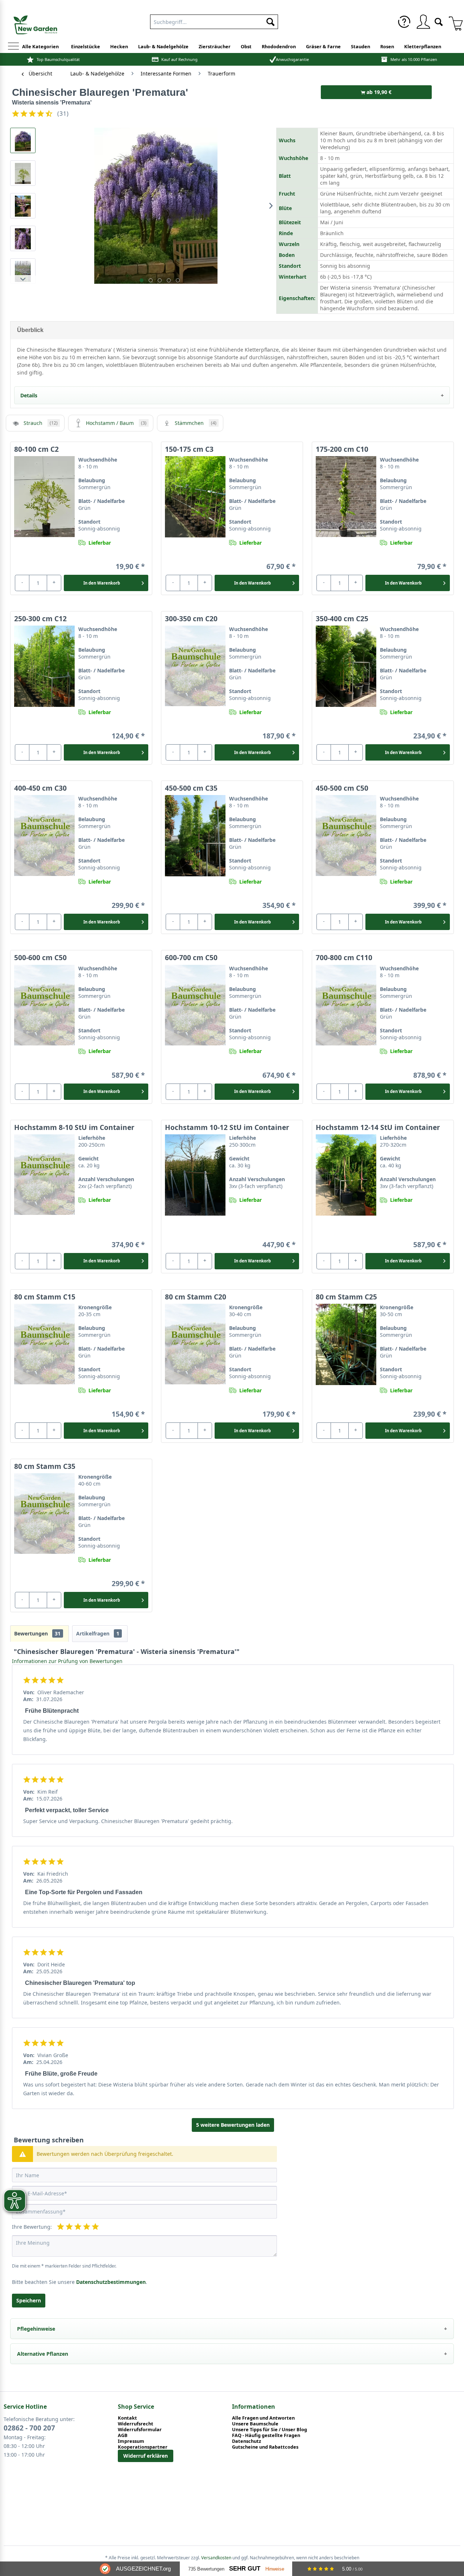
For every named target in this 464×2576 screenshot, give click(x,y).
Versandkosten (216, 2558)
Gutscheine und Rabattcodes (265, 2447)
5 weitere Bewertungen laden (233, 2125)
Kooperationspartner (143, 2447)
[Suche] (439, 21)
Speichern (29, 2300)
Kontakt (127, 2418)
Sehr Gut (245, 2569)
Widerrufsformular (140, 2429)
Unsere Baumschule (255, 2424)
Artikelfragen (98, 1633)
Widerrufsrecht (136, 2424)
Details (29, 395)
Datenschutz (246, 2441)
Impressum (131, 2441)
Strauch (41, 423)
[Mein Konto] (423, 22)
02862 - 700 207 (29, 2428)
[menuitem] (214, 20)
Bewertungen (37, 1633)
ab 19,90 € (378, 92)
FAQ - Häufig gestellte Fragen (266, 2435)
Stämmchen (196, 423)
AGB (123, 2435)
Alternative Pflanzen (43, 2354)
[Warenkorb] (453, 22)
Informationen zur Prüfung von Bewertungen (67, 1661)
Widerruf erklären (146, 2456)
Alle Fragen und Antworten (263, 2418)
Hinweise (275, 2569)
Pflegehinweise (36, 2329)
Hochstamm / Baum (116, 423)
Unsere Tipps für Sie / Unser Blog (270, 2429)
